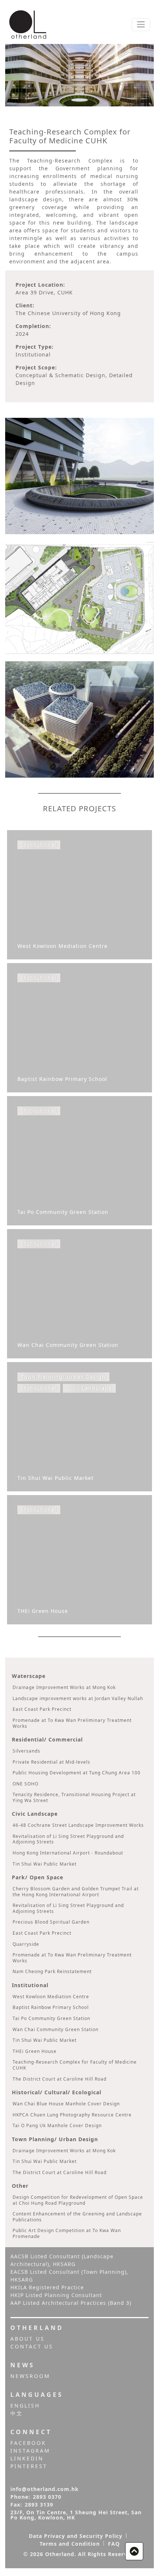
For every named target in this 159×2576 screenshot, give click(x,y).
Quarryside (26, 1944)
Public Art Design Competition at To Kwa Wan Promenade (67, 2233)
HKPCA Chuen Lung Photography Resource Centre (72, 2115)
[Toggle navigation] (141, 25)
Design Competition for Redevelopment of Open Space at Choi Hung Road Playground (78, 2200)
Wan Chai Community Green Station (55, 2029)
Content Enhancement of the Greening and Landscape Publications (77, 2217)
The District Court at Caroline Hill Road (60, 2079)
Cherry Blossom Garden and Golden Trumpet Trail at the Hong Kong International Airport (76, 1892)
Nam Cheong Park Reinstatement (52, 1971)
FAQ (114, 2544)
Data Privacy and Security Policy (76, 2536)
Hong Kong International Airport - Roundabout (68, 1853)
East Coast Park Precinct (42, 1709)
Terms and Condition (70, 2544)
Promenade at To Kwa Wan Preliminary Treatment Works (72, 1723)
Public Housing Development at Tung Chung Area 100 (77, 1773)
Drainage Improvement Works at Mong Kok (64, 1687)
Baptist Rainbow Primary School (51, 2007)
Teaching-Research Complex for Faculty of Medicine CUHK (75, 2065)
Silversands (26, 1751)
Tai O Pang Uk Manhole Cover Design (57, 2125)
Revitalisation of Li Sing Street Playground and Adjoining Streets (68, 1839)
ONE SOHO (26, 1784)
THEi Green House (35, 2051)
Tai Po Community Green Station (51, 2018)
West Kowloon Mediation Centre (51, 1997)
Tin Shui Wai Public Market (45, 1864)
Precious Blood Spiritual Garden (51, 1922)
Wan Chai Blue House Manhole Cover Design (66, 2104)
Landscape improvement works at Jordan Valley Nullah (78, 1698)
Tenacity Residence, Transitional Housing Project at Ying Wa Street (74, 1797)
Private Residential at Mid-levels (51, 1762)
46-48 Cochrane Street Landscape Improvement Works (78, 1825)
